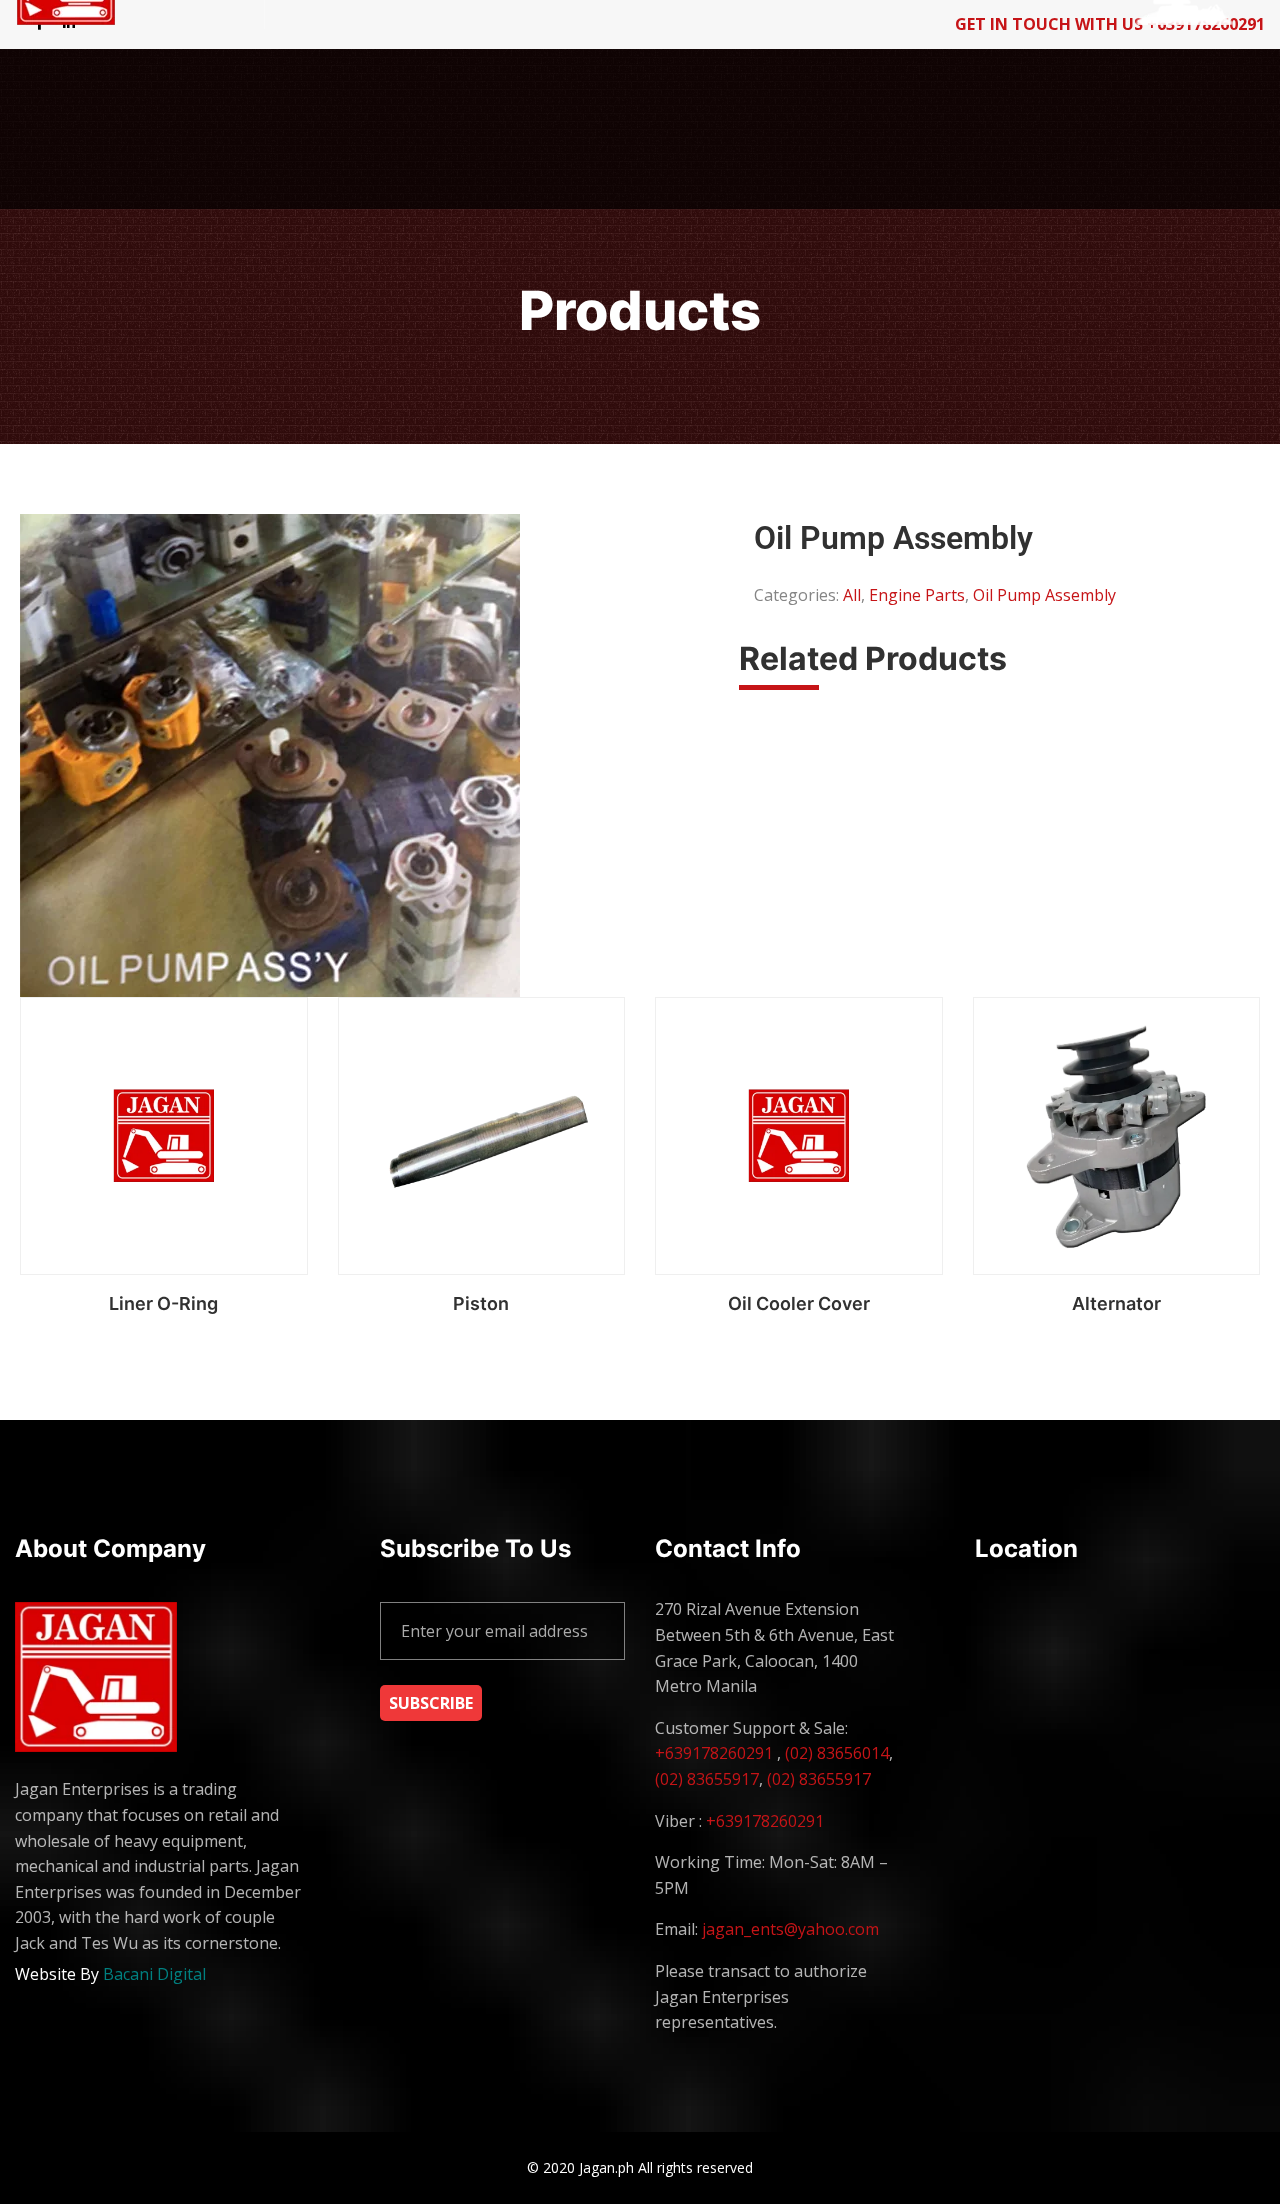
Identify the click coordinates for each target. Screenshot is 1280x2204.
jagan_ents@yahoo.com (790, 1929)
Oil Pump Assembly (1044, 595)
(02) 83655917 (707, 1779)
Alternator (1116, 1303)
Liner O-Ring (163, 1303)
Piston (481, 1303)
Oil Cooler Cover (799, 1303)
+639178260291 (714, 1753)
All (852, 595)
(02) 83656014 (837, 1753)
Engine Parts (917, 595)
